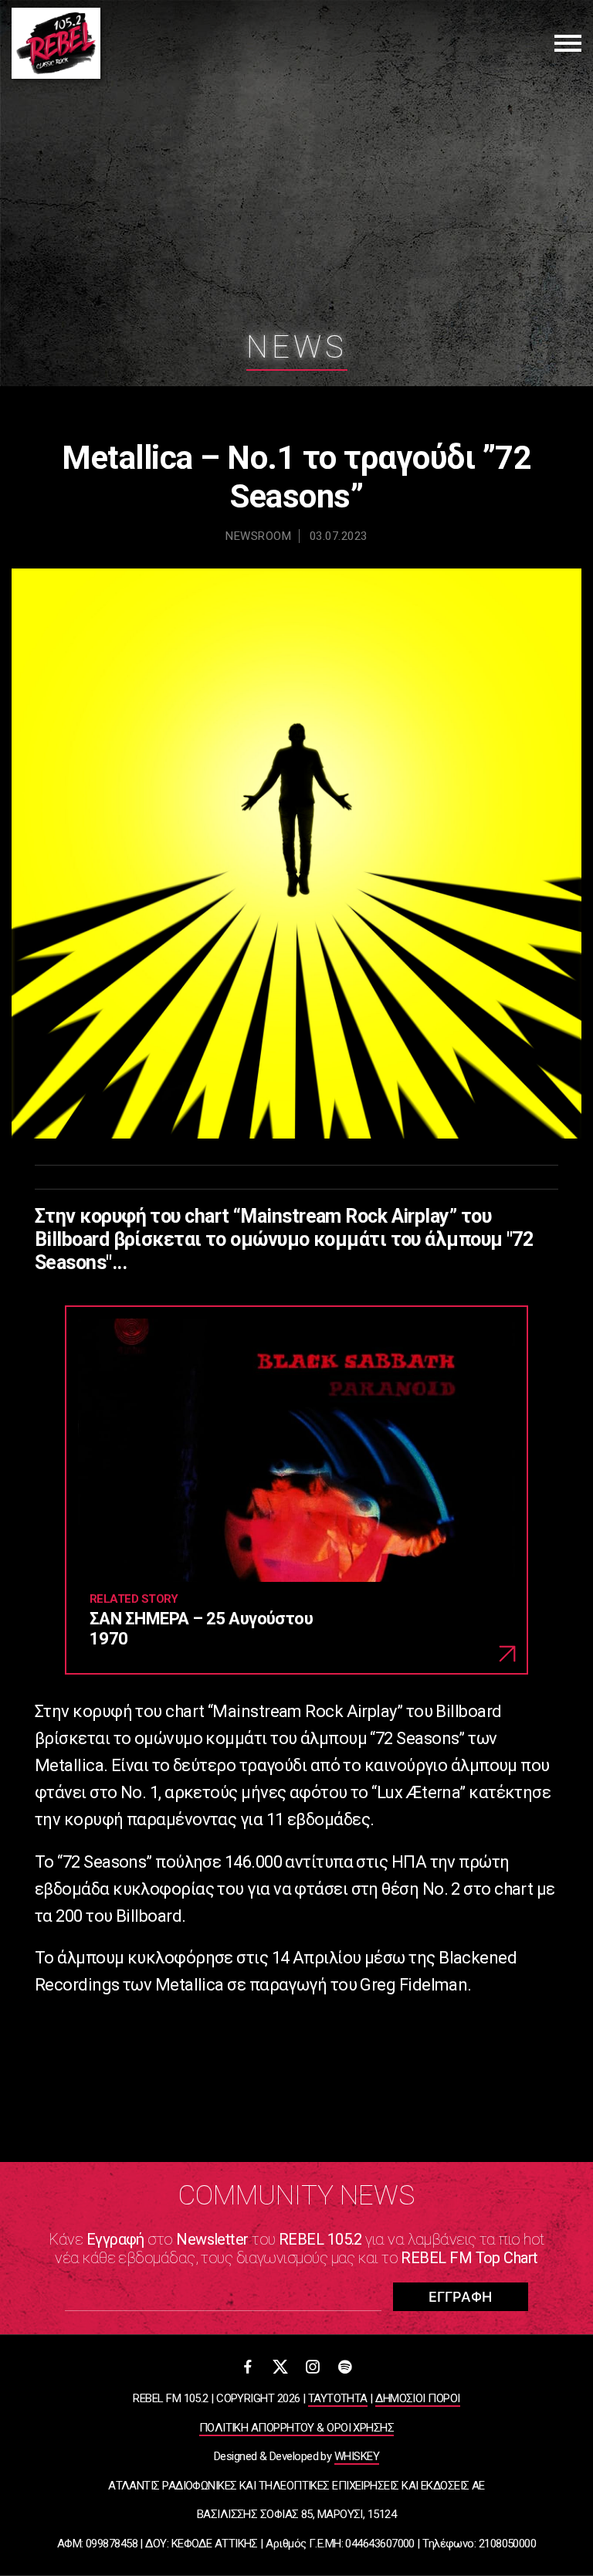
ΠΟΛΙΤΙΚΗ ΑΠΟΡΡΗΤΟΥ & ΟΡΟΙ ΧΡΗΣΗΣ (296, 2428)
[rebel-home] (56, 43)
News (297, 347)
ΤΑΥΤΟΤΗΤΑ (338, 2398)
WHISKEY (357, 2456)
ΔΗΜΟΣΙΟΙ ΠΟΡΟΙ (417, 2398)
